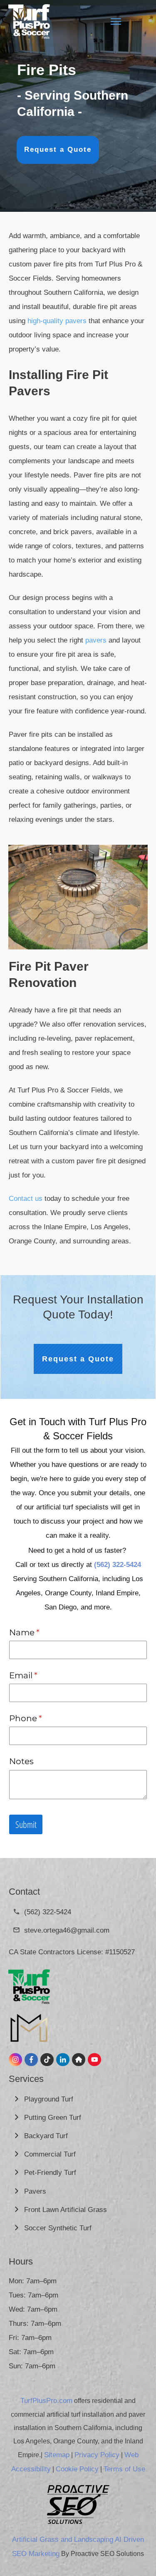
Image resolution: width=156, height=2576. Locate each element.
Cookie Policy (77, 2469)
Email (42, 1675)
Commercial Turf (51, 2154)
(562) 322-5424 (48, 1912)
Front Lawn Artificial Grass (67, 2210)
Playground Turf (50, 2099)
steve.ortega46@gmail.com (67, 1930)
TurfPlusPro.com (46, 2401)
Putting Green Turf (54, 2118)
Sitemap (57, 2455)
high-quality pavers (57, 321)
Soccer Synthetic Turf (59, 2228)
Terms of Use (124, 2469)
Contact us (26, 1199)
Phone (44, 1718)
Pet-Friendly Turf (50, 2173)
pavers (96, 640)
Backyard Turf (47, 2136)
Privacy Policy (97, 2455)
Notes (21, 1761)
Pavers (35, 2191)
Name (43, 1632)
